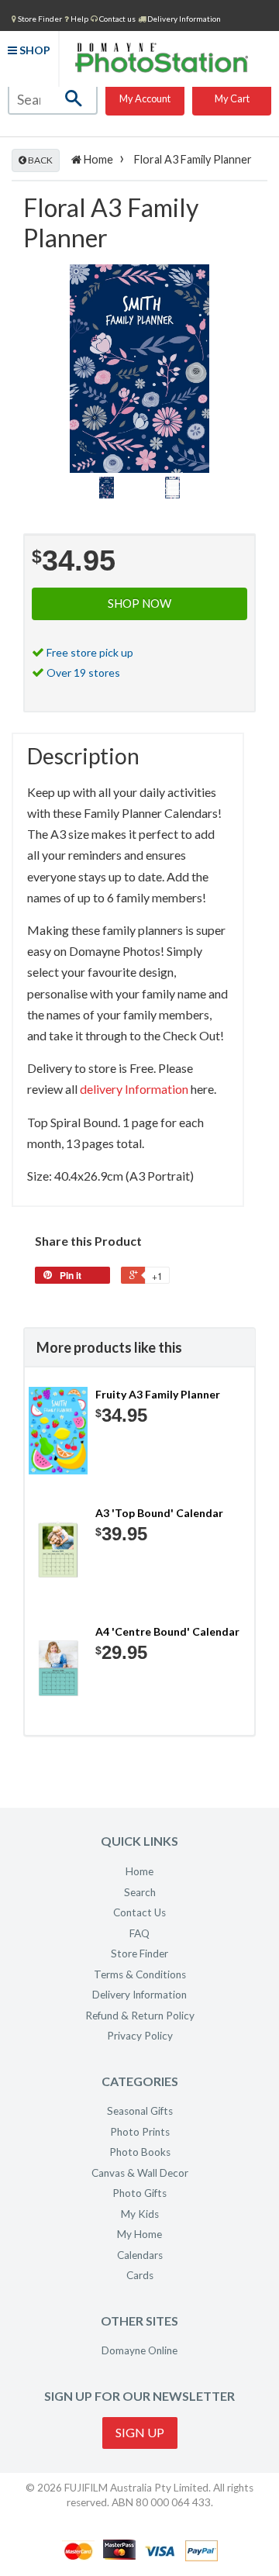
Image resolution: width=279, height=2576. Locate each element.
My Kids (140, 2214)
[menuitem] (37, 18)
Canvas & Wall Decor (140, 2173)
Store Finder (139, 1954)
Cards (140, 2275)
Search (140, 1892)
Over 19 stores (83, 672)
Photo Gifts (139, 2193)
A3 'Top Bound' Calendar (159, 1513)
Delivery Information (183, 19)
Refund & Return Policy (140, 2016)
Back (40, 160)
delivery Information (134, 1089)
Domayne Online (139, 2350)
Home (97, 159)
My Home (139, 2234)
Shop (34, 50)
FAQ (139, 1933)
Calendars (140, 2255)
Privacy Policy (140, 2036)
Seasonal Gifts (140, 2111)
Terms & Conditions (140, 1974)
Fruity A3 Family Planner (158, 1394)
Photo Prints (140, 2132)
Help (79, 19)
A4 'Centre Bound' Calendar (167, 1631)
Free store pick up (90, 652)
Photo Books (140, 2152)
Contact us (117, 19)
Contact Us (139, 1912)
